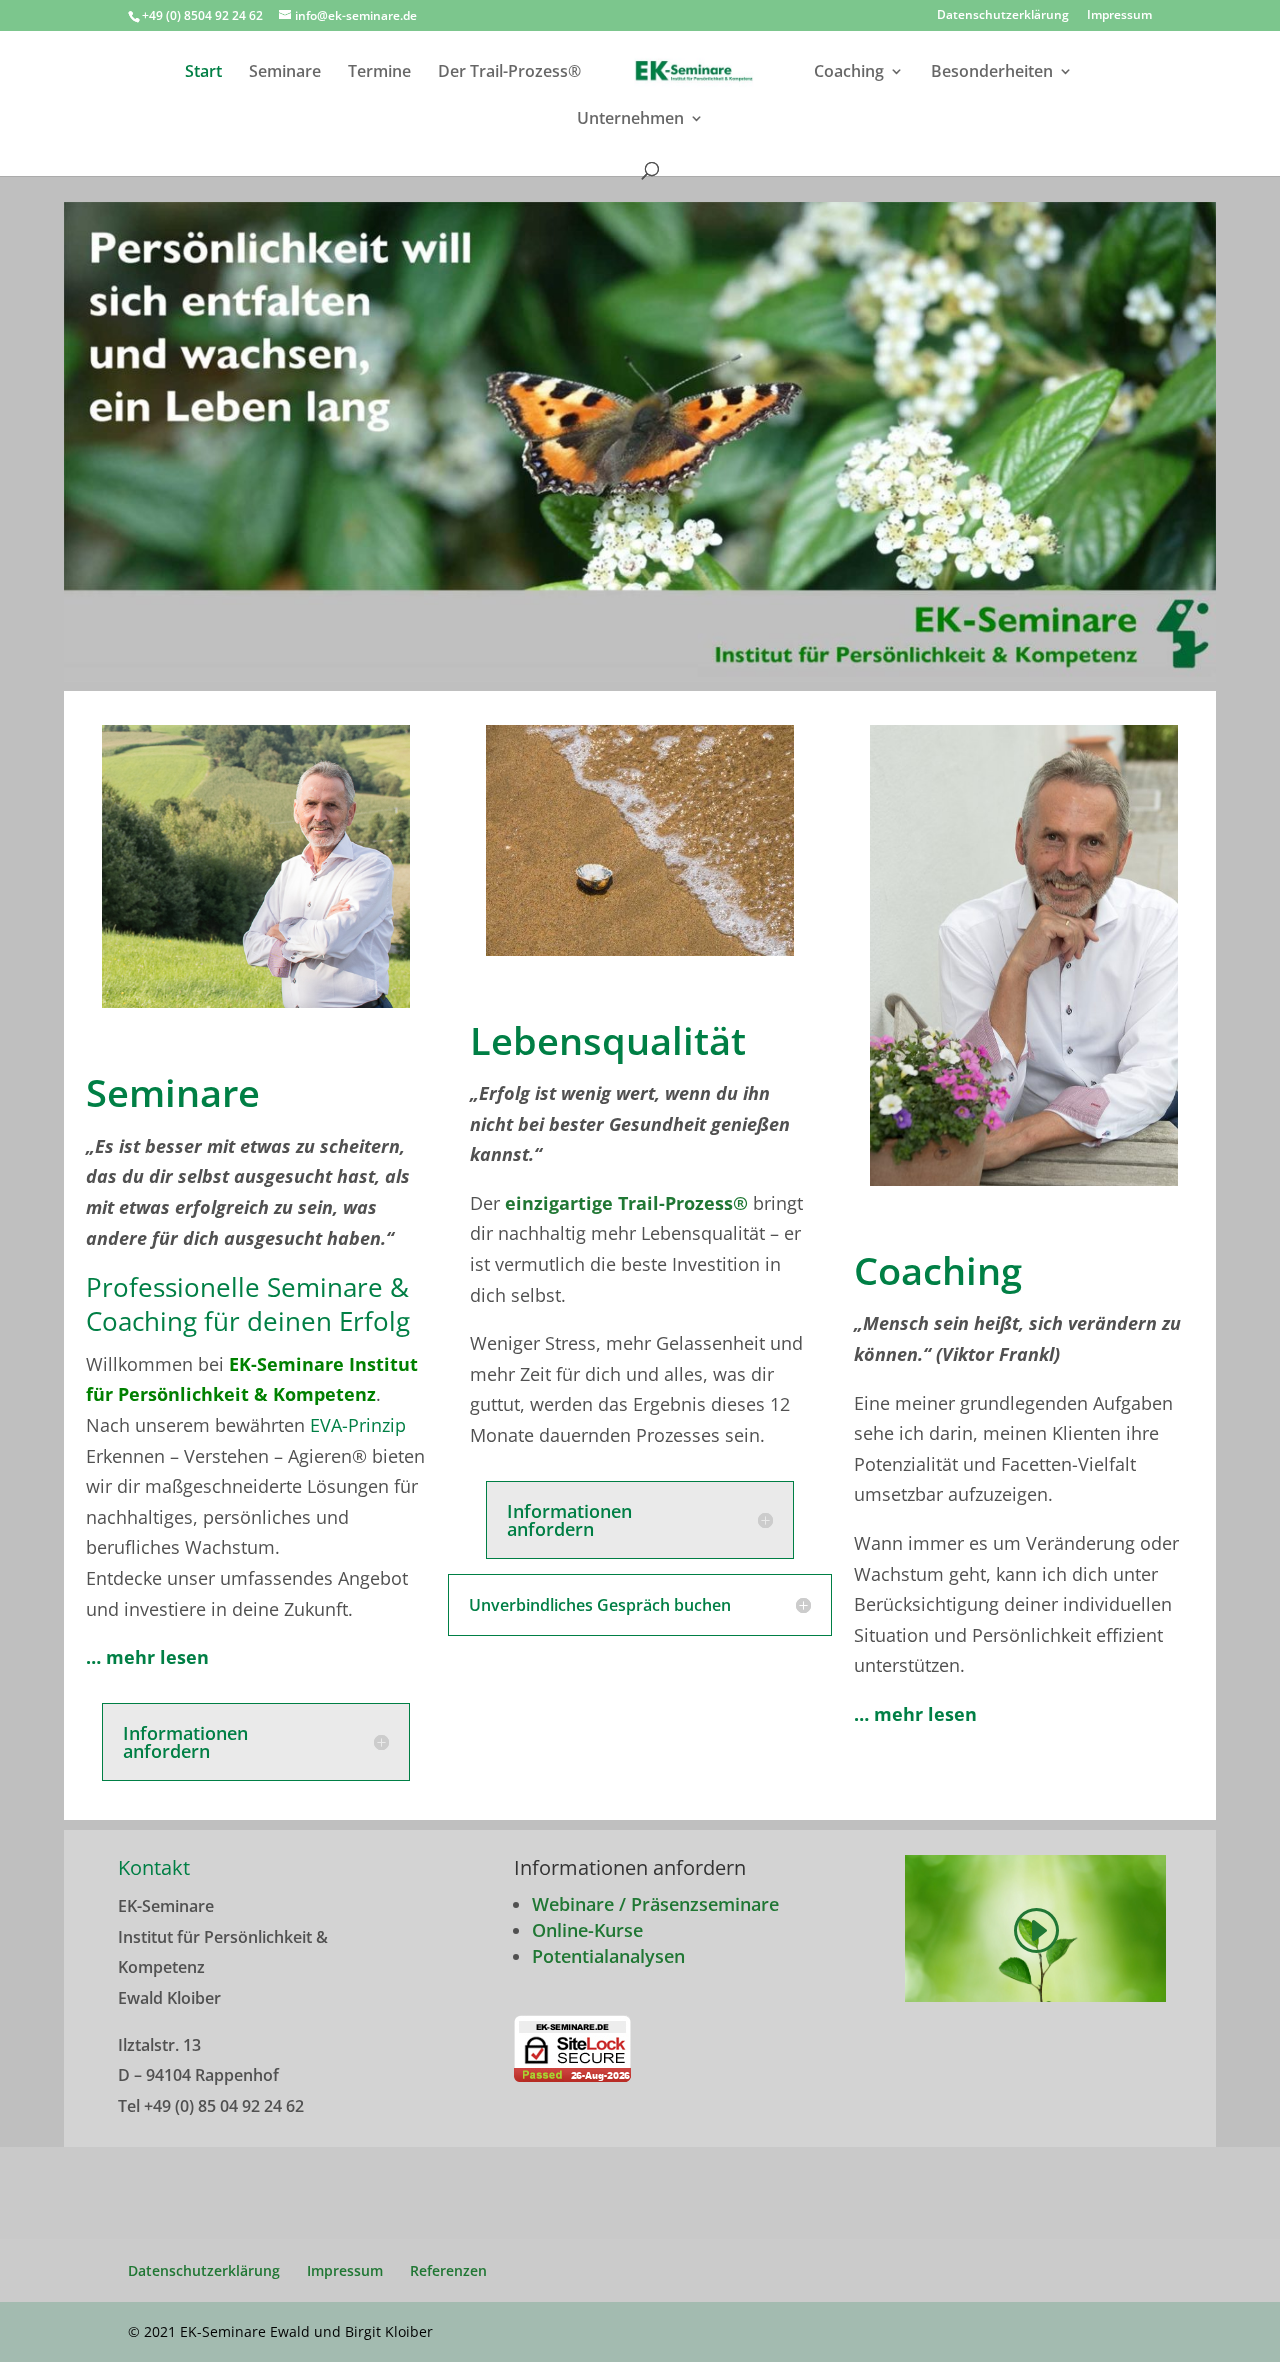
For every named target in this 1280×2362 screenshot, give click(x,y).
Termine (379, 73)
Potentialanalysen (608, 1956)
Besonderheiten (992, 73)
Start (203, 73)
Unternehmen (630, 120)
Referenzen (448, 2270)
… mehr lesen (915, 1714)
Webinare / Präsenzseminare (655, 1904)
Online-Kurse (587, 1930)
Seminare (285, 73)
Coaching (849, 73)
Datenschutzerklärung (1003, 16)
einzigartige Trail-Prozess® (624, 1203)
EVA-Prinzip (358, 1425)
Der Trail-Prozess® (509, 73)
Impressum (1119, 16)
